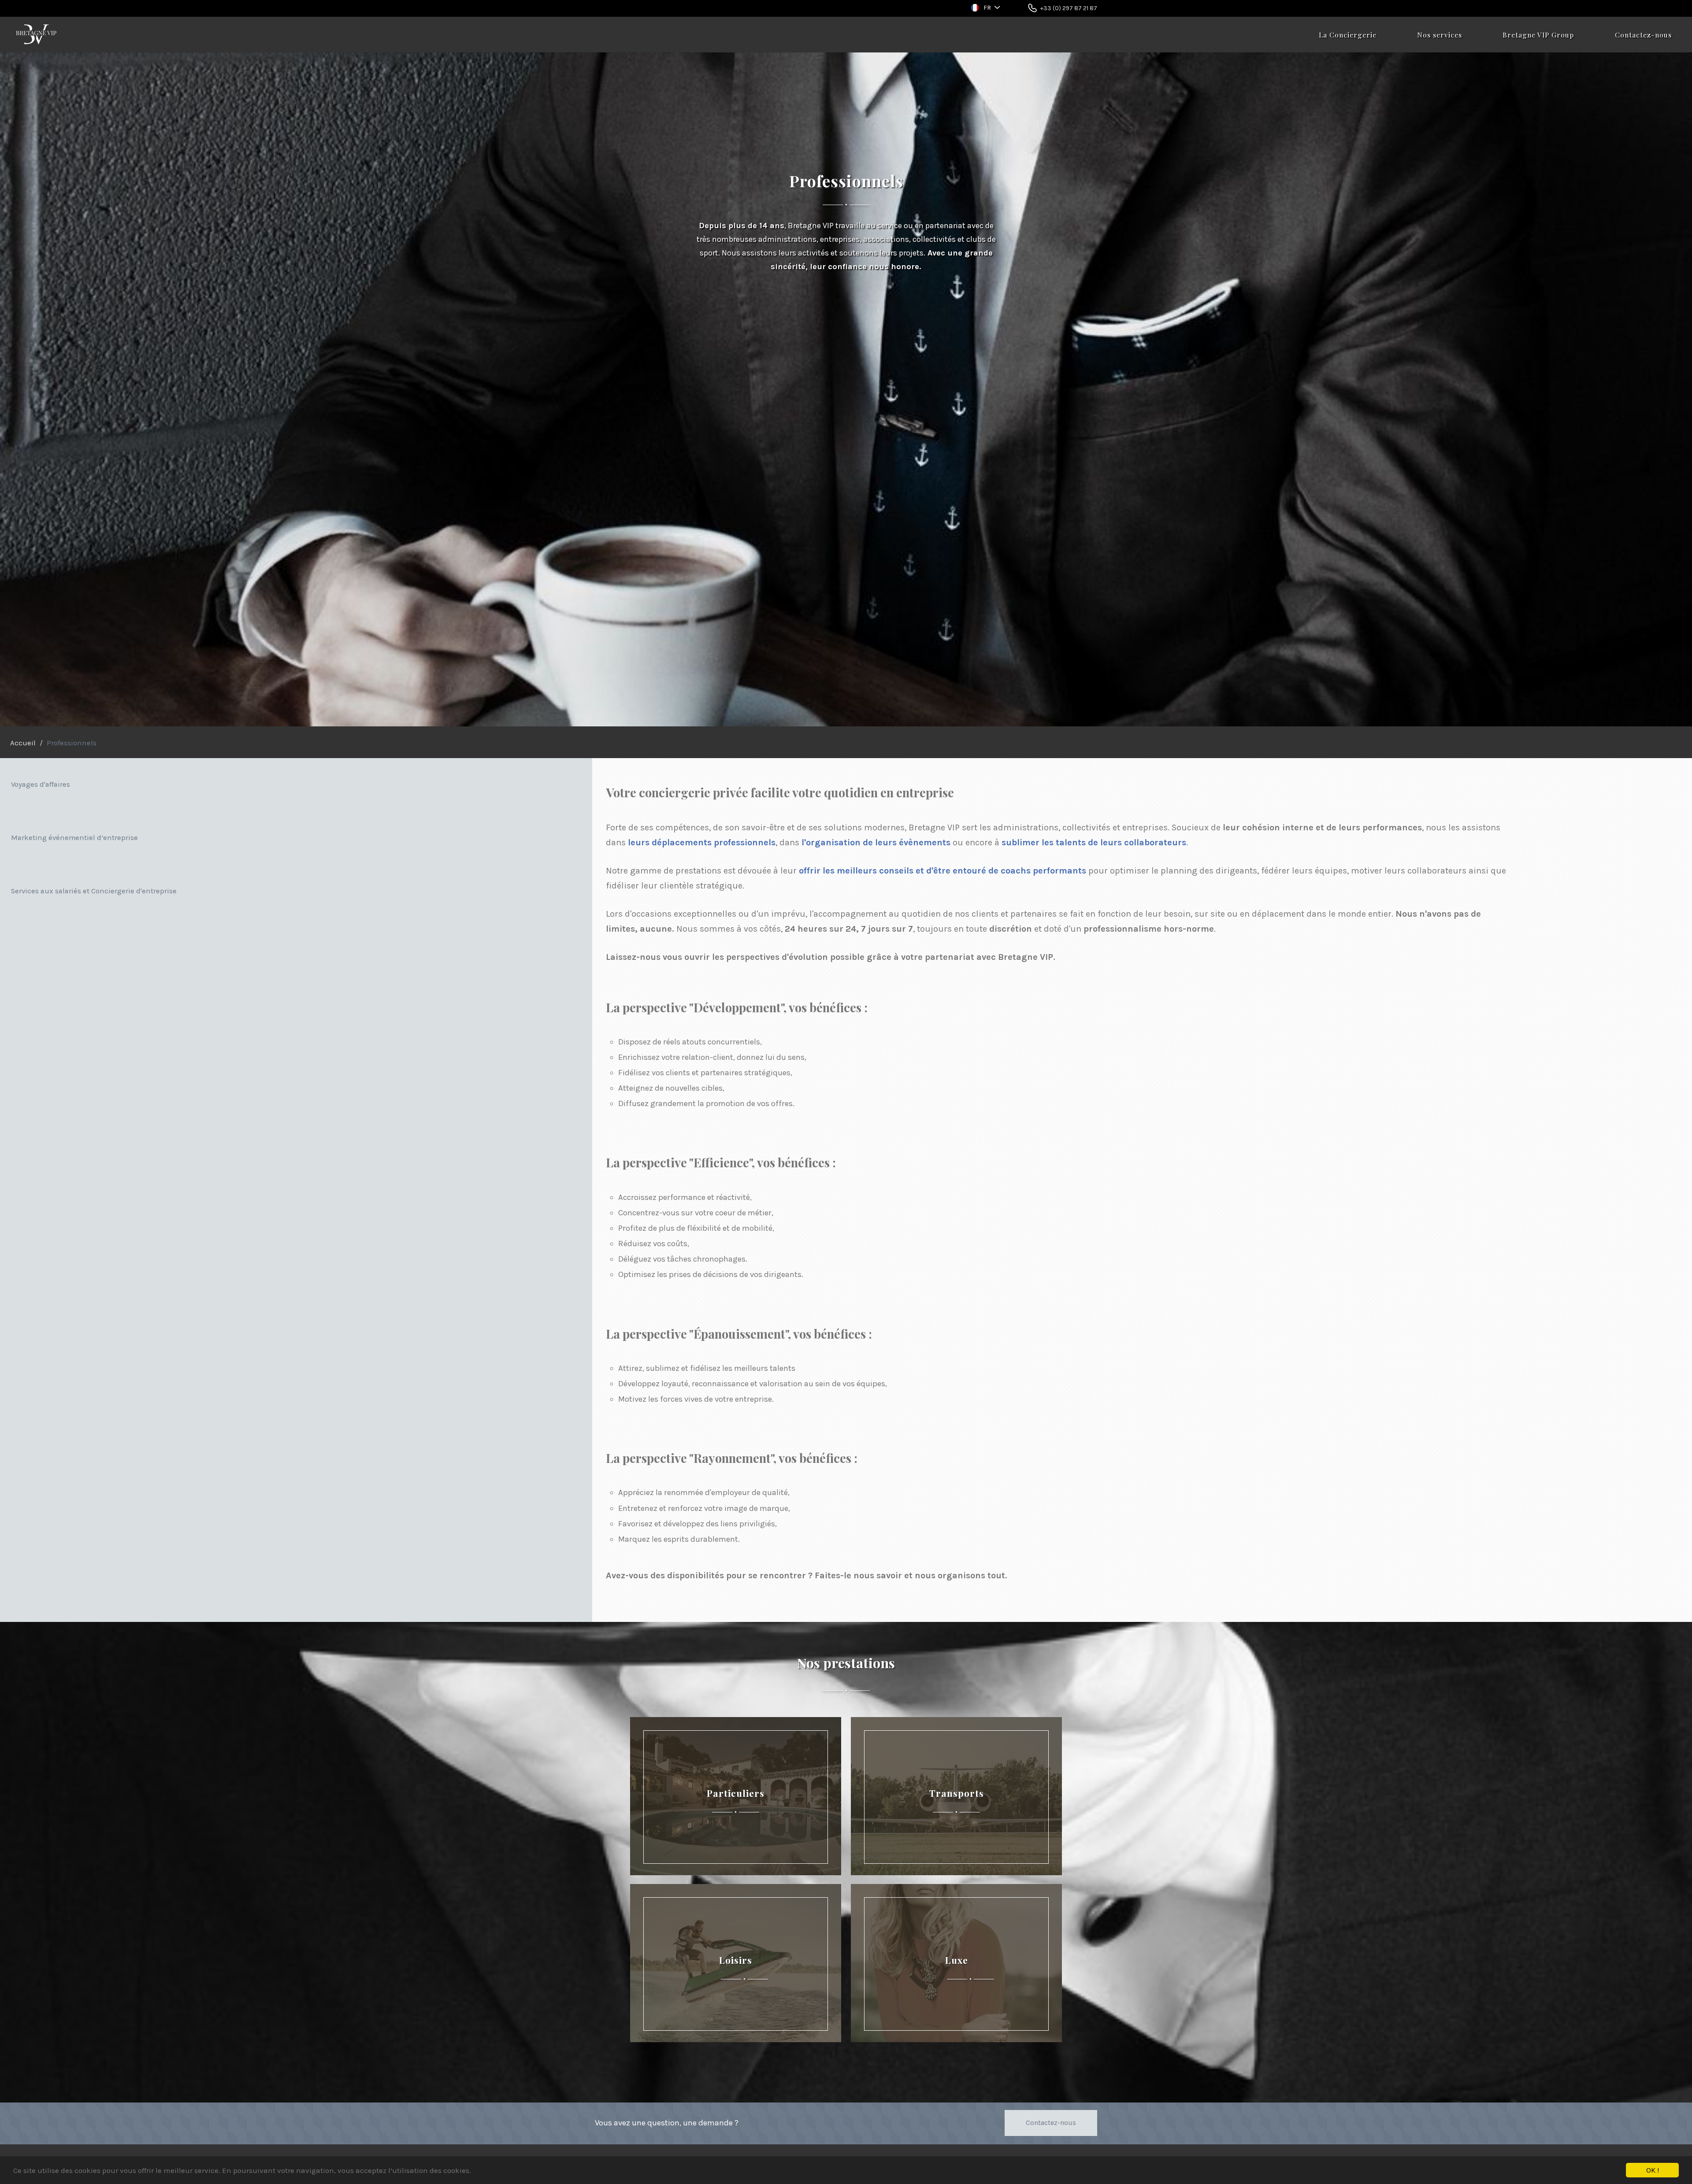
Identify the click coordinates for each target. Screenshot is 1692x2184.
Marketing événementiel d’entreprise (74, 838)
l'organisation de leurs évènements (876, 842)
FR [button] (987, 8)
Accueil (23, 743)
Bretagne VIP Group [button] (1538, 35)
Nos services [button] (1440, 35)
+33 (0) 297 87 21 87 (1069, 8)
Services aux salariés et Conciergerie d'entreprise (94, 891)
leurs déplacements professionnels (702, 842)
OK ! (1653, 2170)
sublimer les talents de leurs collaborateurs (1094, 842)
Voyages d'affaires (41, 784)
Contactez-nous (1643, 35)
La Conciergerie (1348, 35)
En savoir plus (735, 1722)
